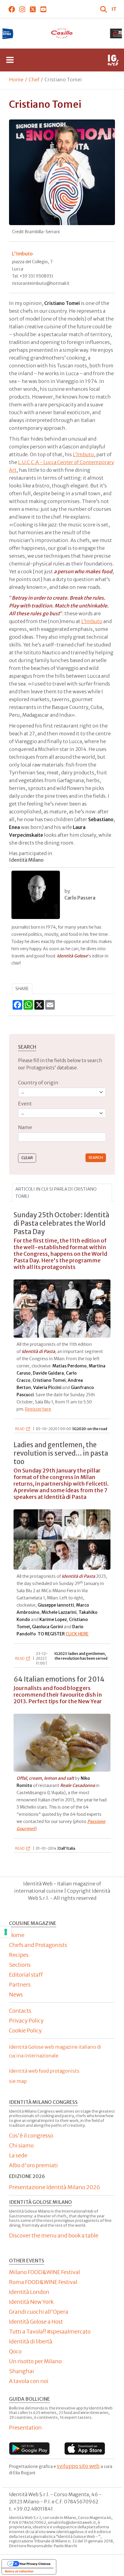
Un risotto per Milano (35, 2361)
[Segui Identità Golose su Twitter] (33, 9)
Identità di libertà (31, 2341)
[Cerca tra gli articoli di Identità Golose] (104, 9)
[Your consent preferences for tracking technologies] (6, 1932)
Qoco (15, 2351)
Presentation (25, 2428)
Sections (20, 1965)
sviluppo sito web (78, 2466)
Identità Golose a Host (36, 2322)
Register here (38, 1409)
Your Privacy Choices (35, 2564)
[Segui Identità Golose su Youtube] (43, 9)
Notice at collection (19, 2571)
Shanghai (22, 2371)
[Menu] (10, 60)
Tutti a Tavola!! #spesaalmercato (50, 2332)
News (16, 1995)
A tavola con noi (29, 2381)
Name (25, 1127)
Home (16, 80)
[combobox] (62, 1137)
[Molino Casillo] (62, 33)
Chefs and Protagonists (38, 1945)
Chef (34, 80)
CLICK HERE (77, 1634)
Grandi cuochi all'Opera (39, 2312)
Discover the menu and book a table (54, 2236)
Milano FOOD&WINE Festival (45, 2272)
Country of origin (38, 1083)
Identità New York (31, 2302)
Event (25, 1104)
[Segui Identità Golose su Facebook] (12, 9)
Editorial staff (26, 1975)
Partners (20, 1985)
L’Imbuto (83, 454)
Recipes (19, 1955)
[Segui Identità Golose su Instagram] (22, 9)
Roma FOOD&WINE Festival (43, 2282)
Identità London (29, 2292)
